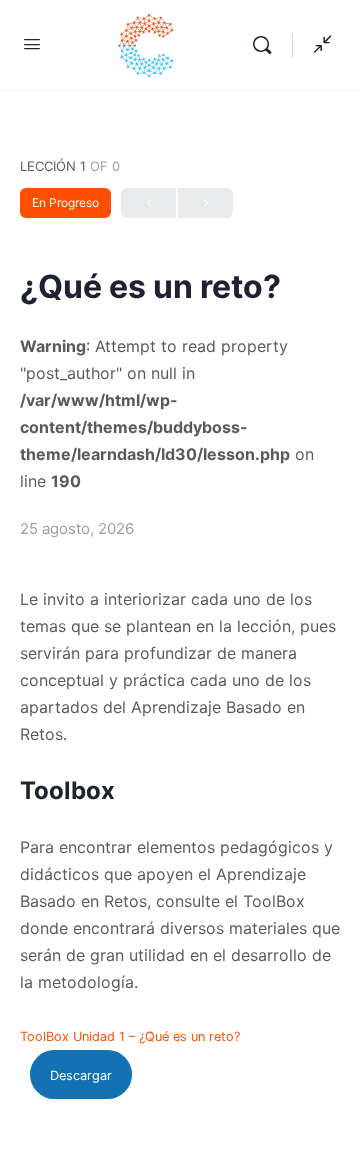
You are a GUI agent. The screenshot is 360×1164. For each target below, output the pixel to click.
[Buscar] (267, 45)
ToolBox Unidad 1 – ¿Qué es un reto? (130, 1036)
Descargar (81, 1075)
